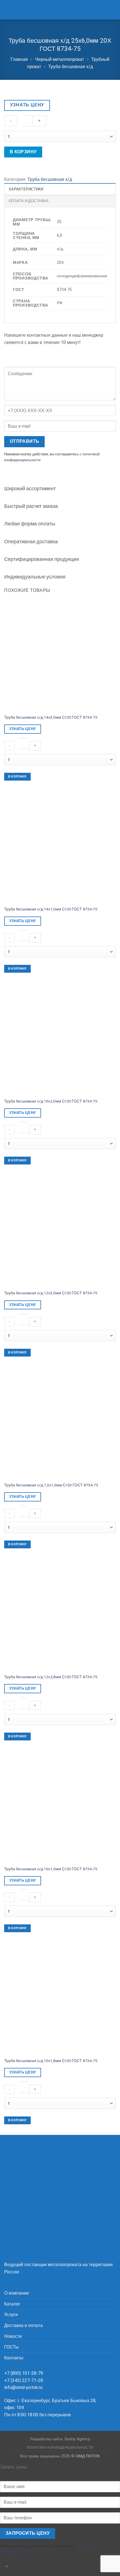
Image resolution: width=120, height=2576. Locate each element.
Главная (19, 59)
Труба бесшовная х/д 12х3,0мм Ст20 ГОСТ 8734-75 (51, 1293)
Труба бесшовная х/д (71, 67)
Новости (13, 2336)
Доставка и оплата (23, 2325)
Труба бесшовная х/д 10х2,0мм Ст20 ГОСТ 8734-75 (51, 1101)
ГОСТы (11, 2347)
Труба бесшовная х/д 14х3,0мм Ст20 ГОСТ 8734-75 (51, 717)
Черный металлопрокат (60, 59)
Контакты (14, 2358)
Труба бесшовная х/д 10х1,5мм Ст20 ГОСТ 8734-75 (51, 1869)
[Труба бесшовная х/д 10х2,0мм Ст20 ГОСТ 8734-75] (60, 1039)
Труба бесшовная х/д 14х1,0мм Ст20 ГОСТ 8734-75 (51, 909)
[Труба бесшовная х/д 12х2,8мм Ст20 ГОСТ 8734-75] (60, 1615)
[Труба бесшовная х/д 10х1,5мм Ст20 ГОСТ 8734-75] (60, 1807)
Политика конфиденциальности (60, 2448)
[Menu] (8, 10)
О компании (16, 2293)
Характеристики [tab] (26, 189)
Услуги (11, 2315)
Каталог (12, 2304)
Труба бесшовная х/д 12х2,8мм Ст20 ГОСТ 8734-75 (51, 1677)
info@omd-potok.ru (23, 2387)
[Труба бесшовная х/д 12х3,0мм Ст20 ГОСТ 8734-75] (60, 1231)
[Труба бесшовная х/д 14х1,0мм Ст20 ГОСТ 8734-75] (60, 847)
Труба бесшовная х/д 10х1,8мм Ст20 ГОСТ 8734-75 (51, 2061)
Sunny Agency (77, 2439)
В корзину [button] (17, 777)
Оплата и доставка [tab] (29, 201)
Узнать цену (27, 105)
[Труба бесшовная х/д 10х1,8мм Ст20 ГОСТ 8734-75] (60, 1999)
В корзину (23, 152)
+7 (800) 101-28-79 (24, 2373)
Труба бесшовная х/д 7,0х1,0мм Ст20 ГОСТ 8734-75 (51, 1485)
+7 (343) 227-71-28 (24, 2380)
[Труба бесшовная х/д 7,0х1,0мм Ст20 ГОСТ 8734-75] (60, 1423)
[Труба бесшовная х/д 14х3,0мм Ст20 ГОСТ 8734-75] (60, 655)
